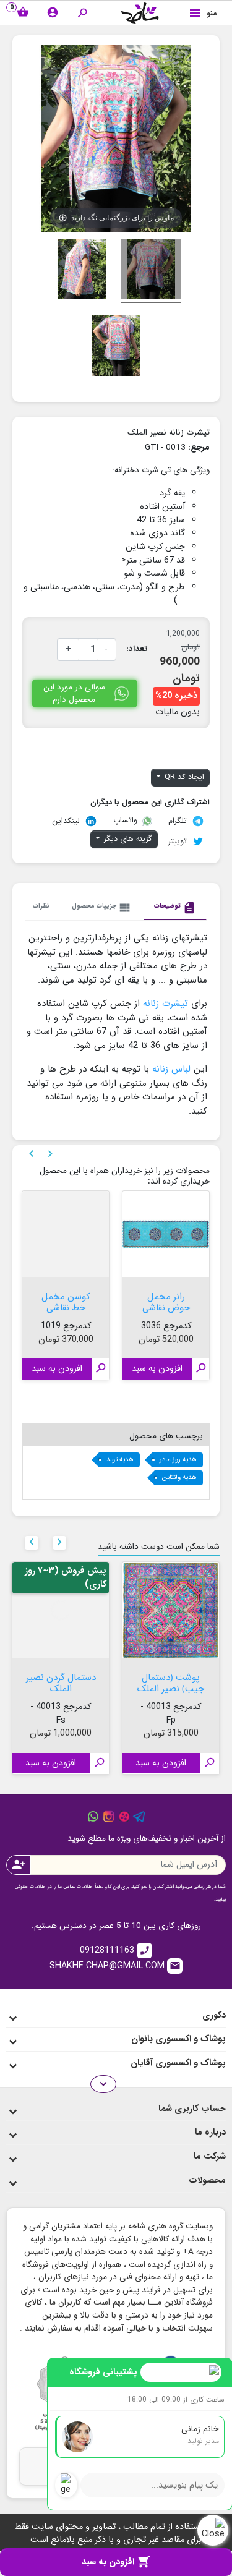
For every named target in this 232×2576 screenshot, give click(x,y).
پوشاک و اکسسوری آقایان (178, 2063)
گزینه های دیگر (127, 839)
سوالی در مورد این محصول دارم (74, 693)
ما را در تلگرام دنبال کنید (139, 1817)
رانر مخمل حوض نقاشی (166, 1301)
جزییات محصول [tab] (102, 908)
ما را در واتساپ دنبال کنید (93, 1817)
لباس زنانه (171, 1069)
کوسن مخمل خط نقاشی (66, 1301)
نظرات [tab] (41, 906)
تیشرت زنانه (165, 1004)
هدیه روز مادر (178, 1460)
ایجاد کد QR (183, 777)
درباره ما (210, 2132)
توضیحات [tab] (175, 908)
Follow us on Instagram (109, 1817)
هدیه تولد (120, 1460)
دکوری (214, 2015)
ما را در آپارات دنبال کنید (124, 1817)
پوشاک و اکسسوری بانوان (178, 2039)
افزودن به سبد (116, 2562)
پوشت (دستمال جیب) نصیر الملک (171, 1682)
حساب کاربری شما (192, 2109)
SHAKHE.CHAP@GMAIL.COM (115, 1966)
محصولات (207, 2181)
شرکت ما (210, 2156)
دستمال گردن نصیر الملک (61, 1682)
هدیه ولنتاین (179, 1478)
